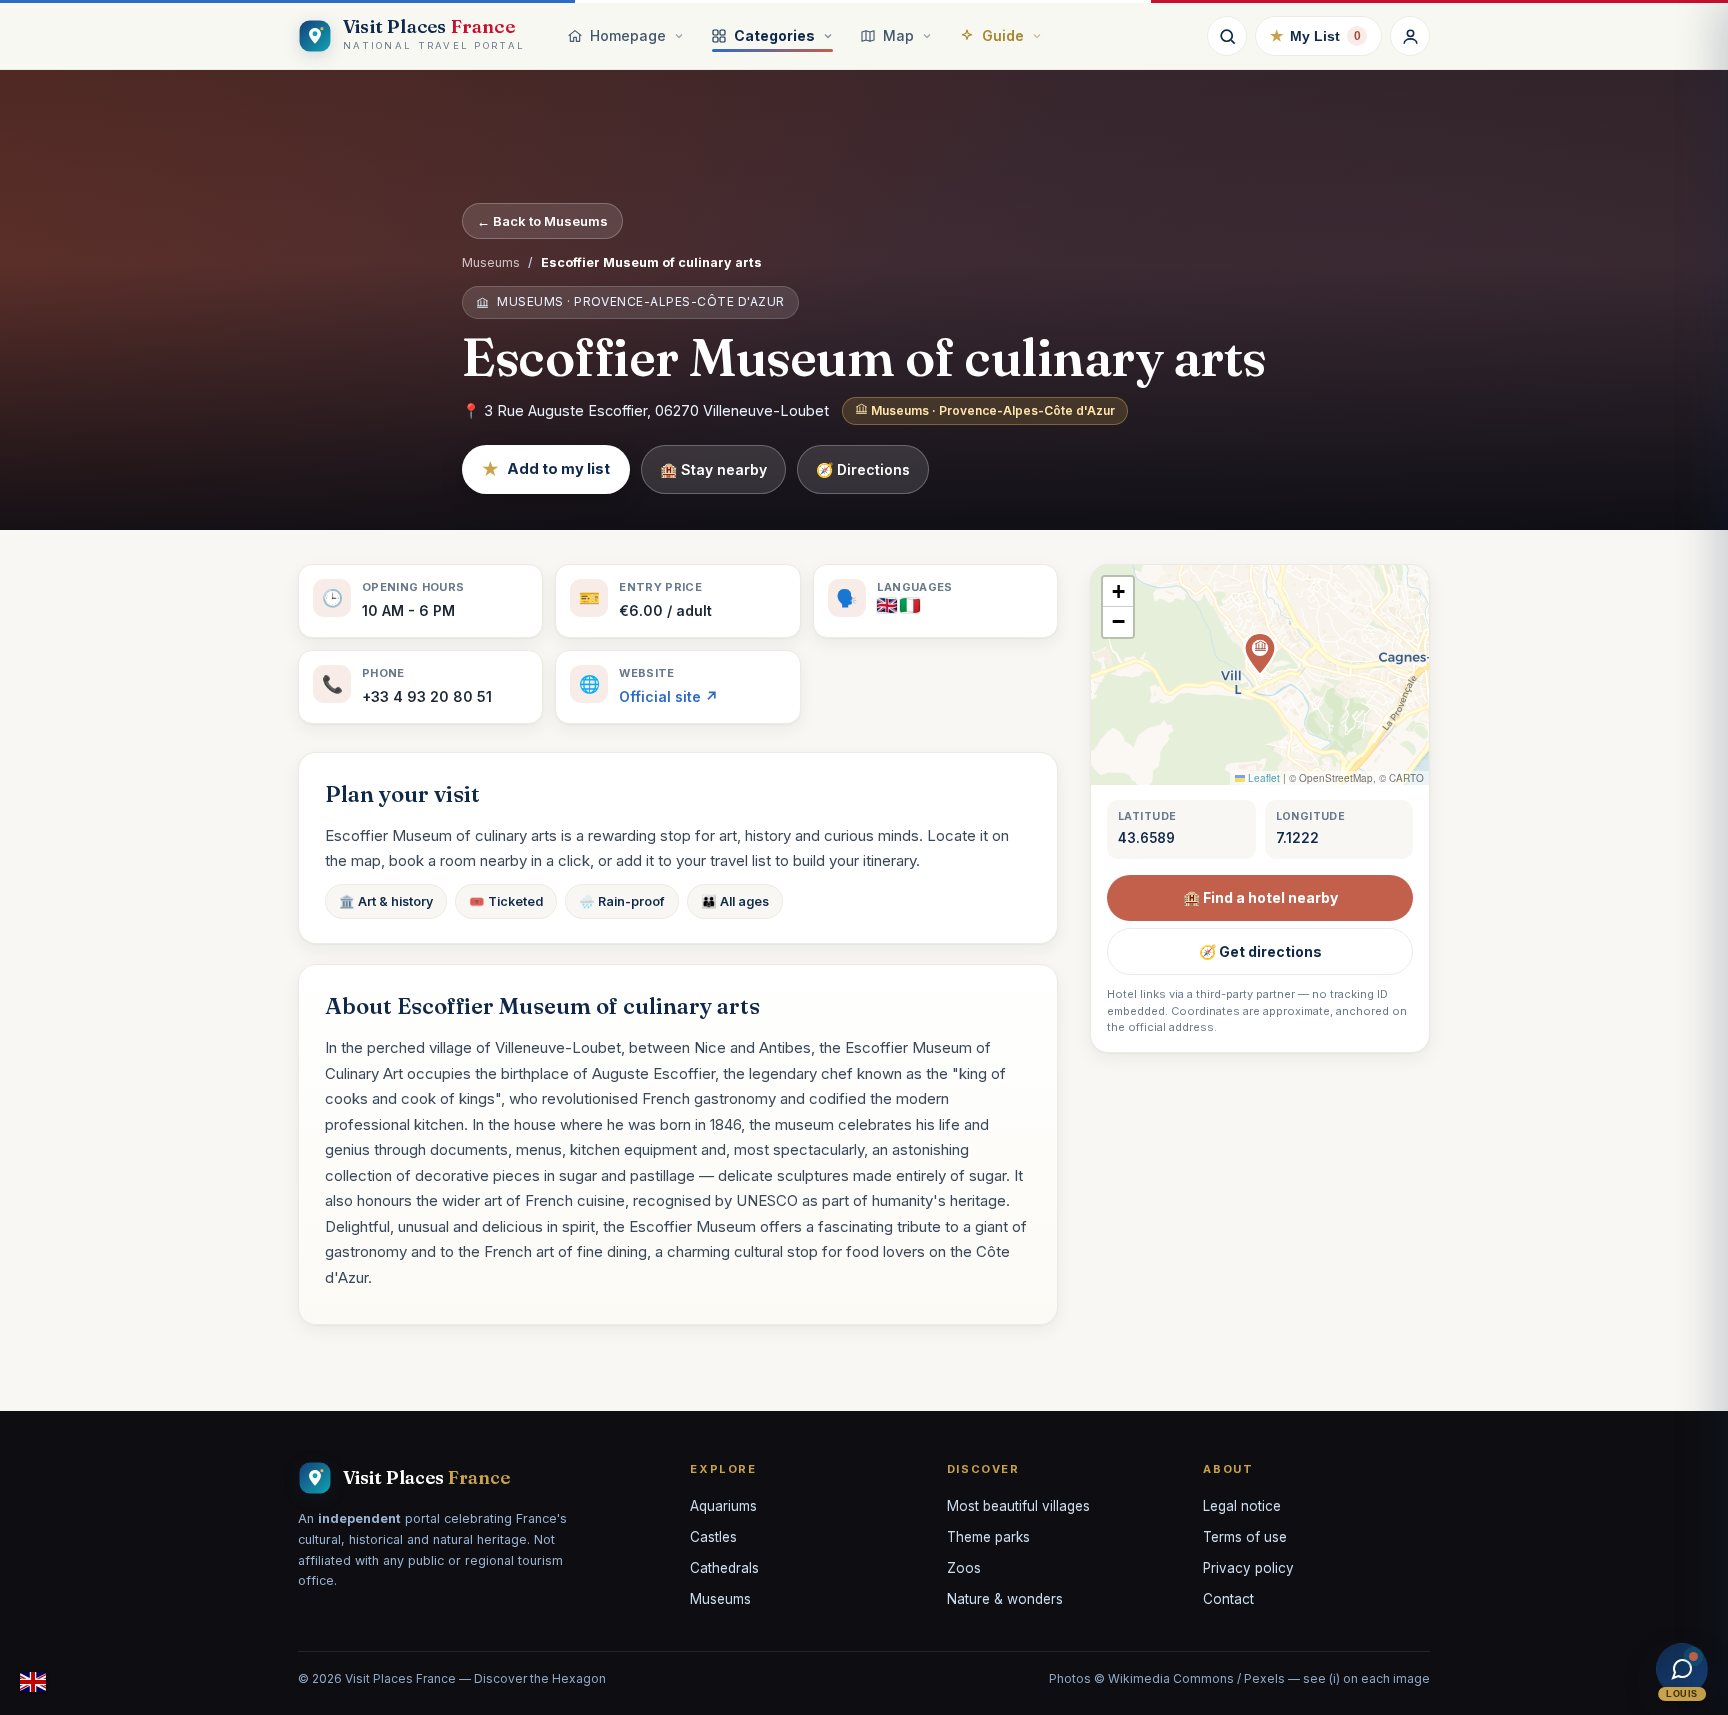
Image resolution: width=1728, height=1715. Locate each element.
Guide (1003, 35)
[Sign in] (1410, 36)
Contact (1228, 1599)
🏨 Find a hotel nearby (1260, 897)
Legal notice (1242, 1506)
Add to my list (546, 469)
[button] (1260, 654)
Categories (774, 35)
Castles (713, 1537)
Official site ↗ (668, 696)
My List (1315, 35)
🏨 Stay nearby (713, 469)
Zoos (964, 1568)
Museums (491, 262)
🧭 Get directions (1260, 951)
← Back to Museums (542, 221)
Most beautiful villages (1018, 1506)
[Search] (1227, 36)
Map (898, 35)
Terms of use (1245, 1537)
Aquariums (723, 1506)
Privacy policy (1248, 1568)
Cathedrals (724, 1568)
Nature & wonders (1005, 1599)
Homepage (628, 35)
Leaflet (1262, 778)
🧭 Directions (863, 469)
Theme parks (988, 1537)
